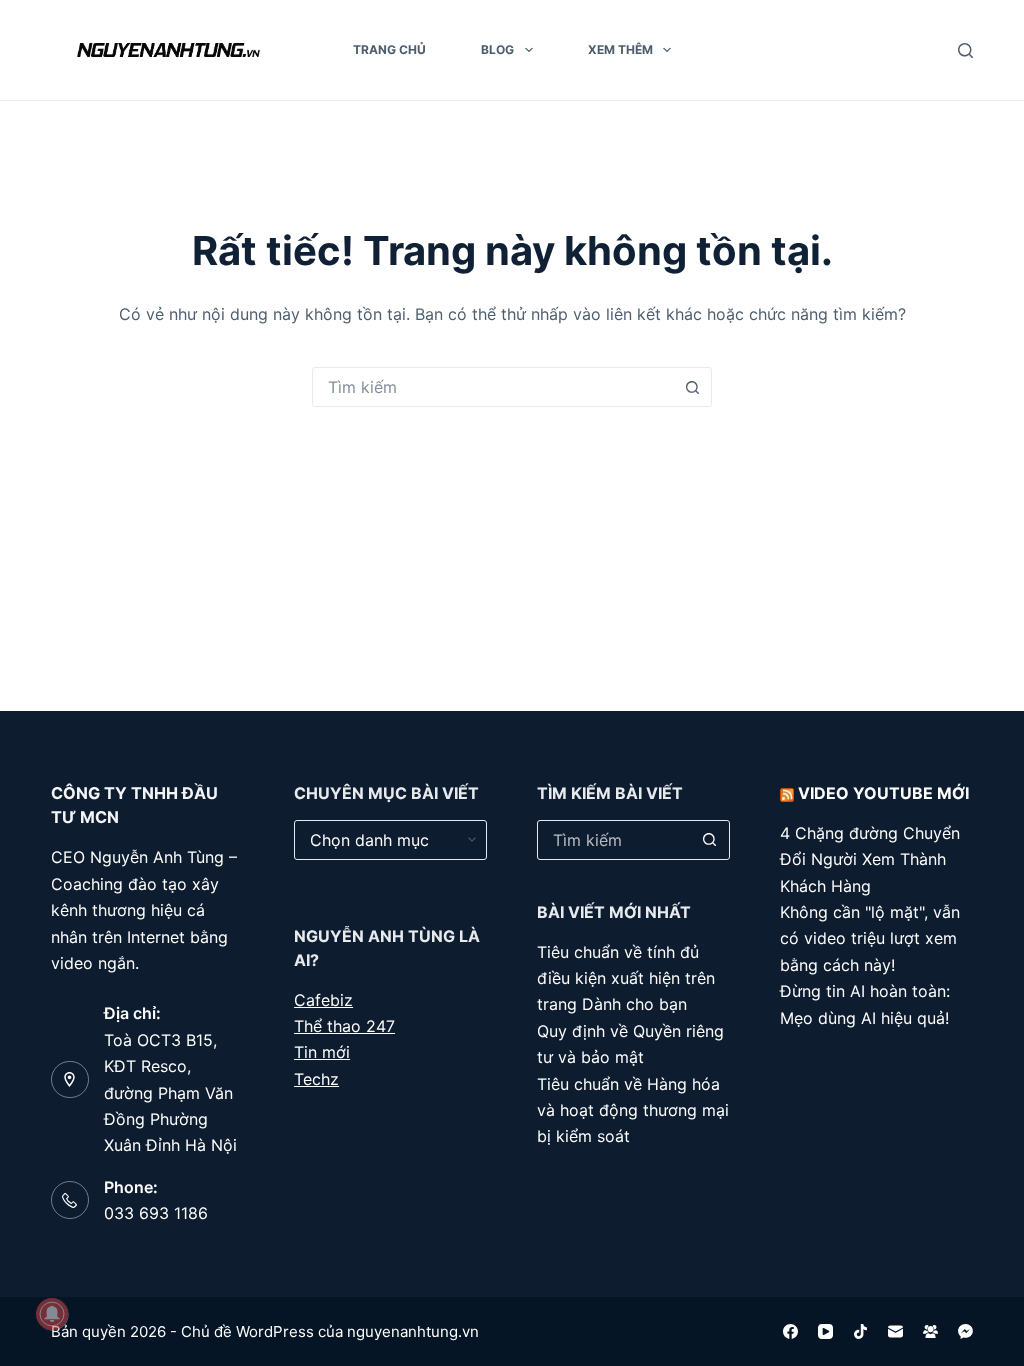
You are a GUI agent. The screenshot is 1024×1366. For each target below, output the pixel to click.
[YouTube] (825, 1331)
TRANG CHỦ (389, 49)
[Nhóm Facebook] (930, 1331)
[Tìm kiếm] (965, 50)
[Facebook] (790, 1331)
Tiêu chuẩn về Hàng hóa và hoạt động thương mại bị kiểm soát (633, 1110)
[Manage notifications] (52, 1314)
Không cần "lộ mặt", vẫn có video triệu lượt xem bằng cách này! (870, 938)
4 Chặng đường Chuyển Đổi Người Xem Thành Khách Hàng (870, 859)
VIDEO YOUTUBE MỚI (883, 793)
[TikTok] (860, 1331)
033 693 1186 (156, 1213)
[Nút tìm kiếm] (692, 387)
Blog (497, 49)
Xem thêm (620, 49)
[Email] (895, 1331)
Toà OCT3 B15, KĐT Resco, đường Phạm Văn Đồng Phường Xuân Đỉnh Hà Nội (170, 1093)
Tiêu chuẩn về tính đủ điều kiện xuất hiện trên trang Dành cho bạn (626, 978)
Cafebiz (323, 1000)
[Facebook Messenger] (965, 1331)
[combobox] (493, 387)
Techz (316, 1079)
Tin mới (322, 1052)
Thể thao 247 (344, 1026)
